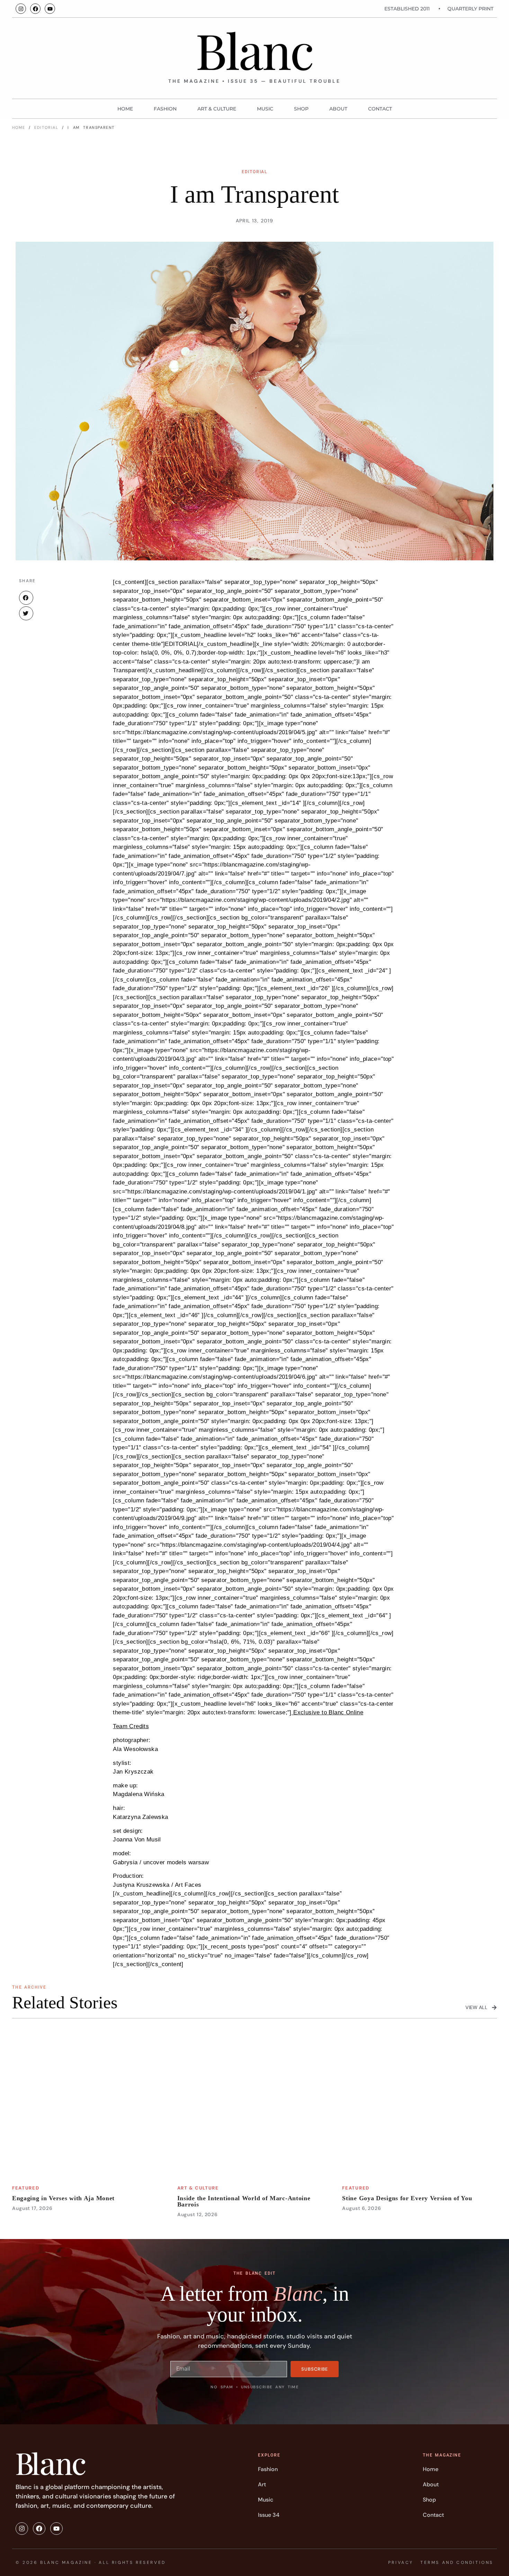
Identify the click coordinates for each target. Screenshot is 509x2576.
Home (125, 109)
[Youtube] (50, 9)
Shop (301, 109)
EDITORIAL (46, 127)
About (338, 109)
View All (476, 2007)
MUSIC (265, 109)
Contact (380, 109)
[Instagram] (21, 9)
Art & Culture (217, 109)
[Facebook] (35, 9)
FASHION (165, 109)
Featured (26, 2188)
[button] (26, 598)
